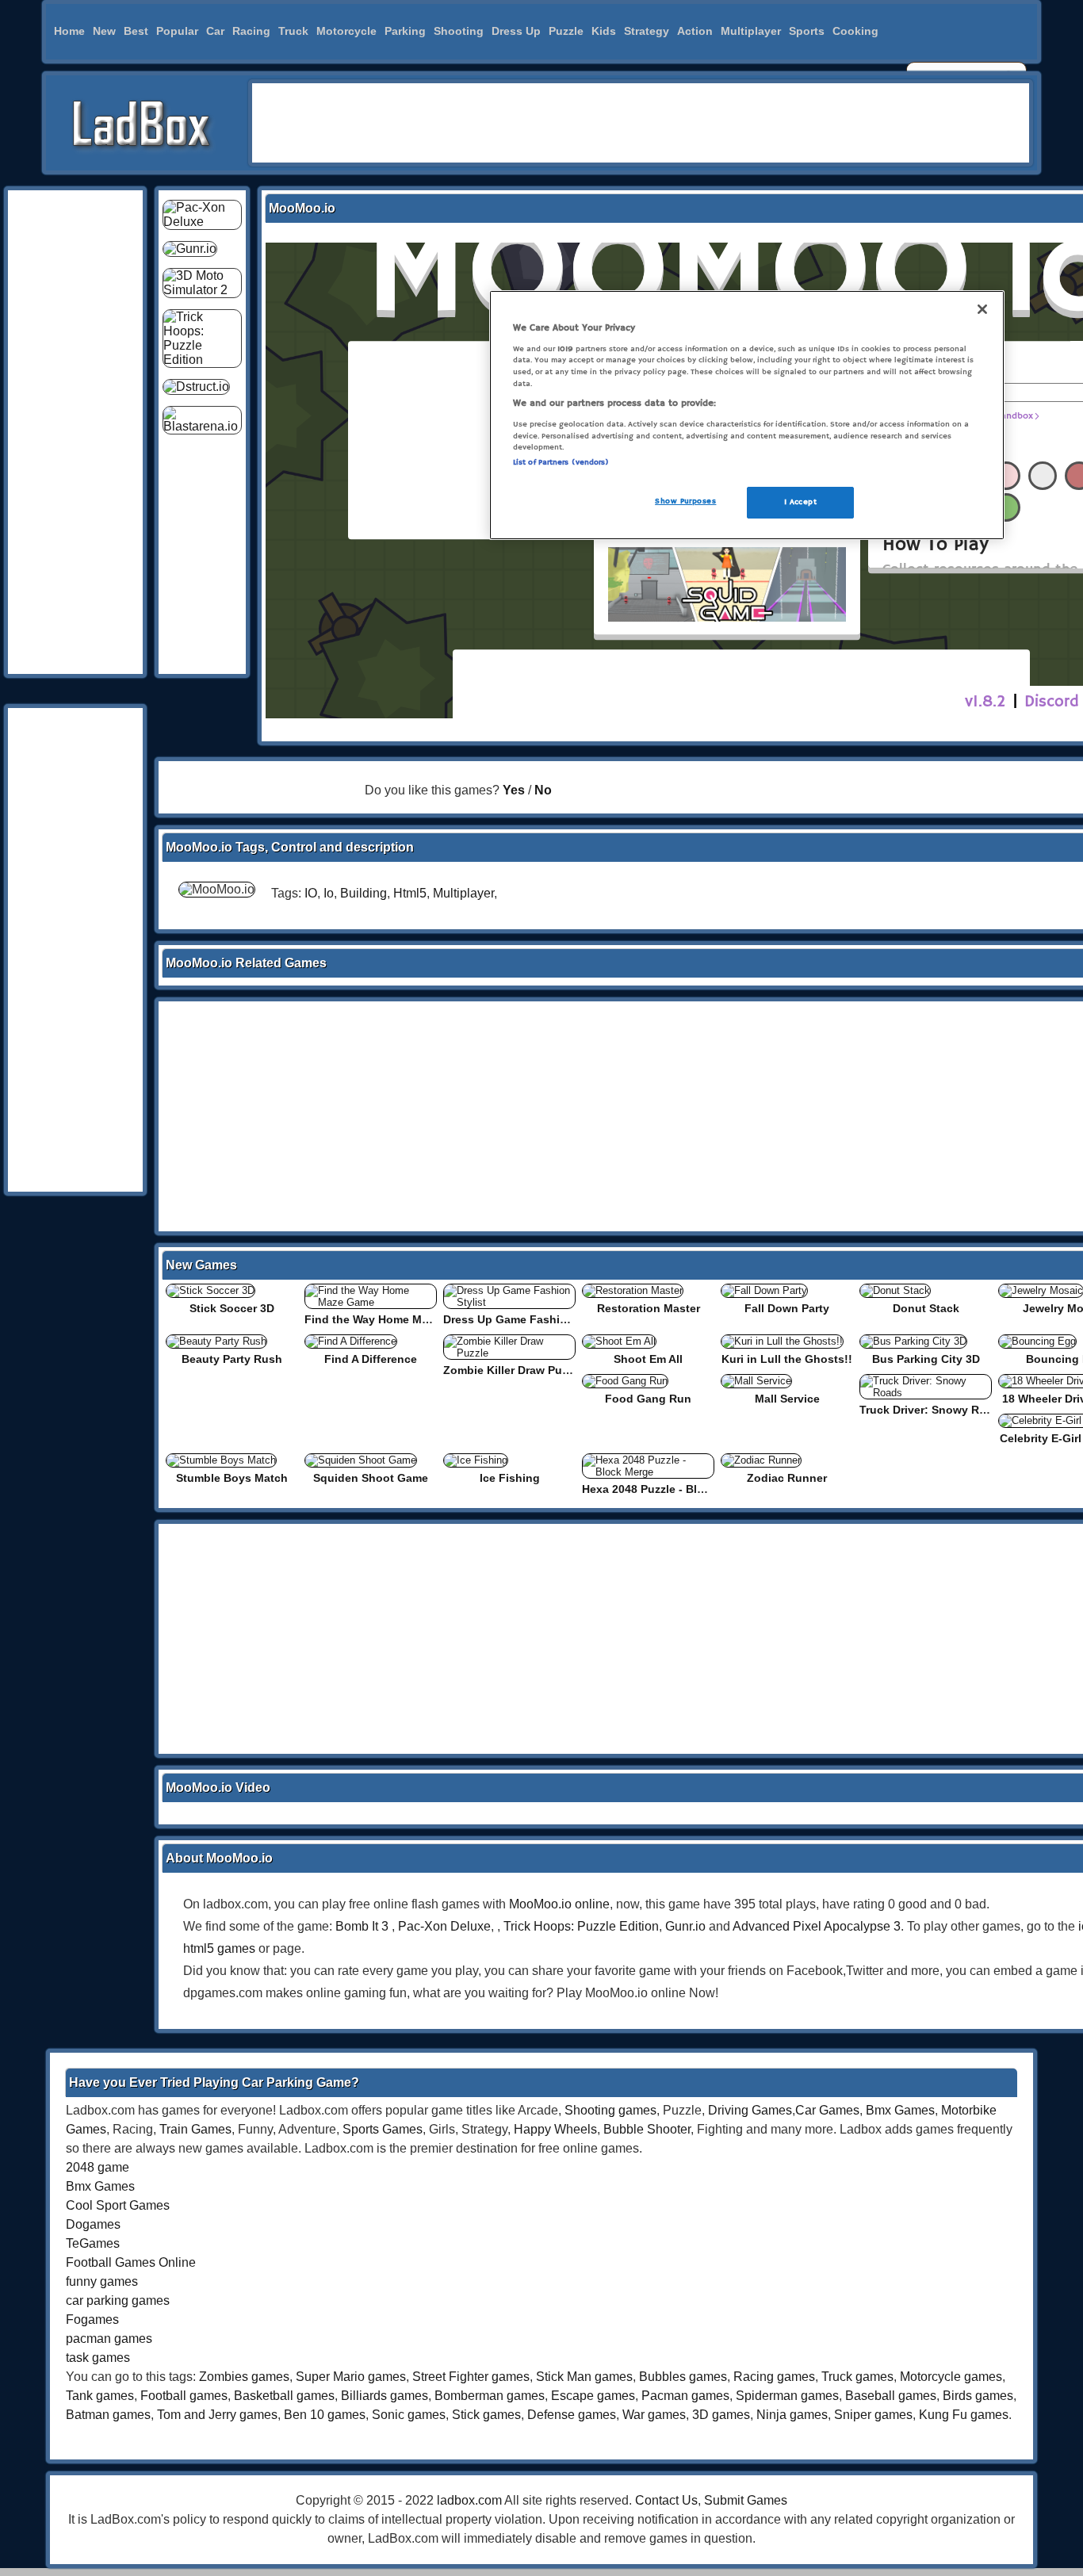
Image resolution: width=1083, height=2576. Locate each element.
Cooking (855, 31)
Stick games (486, 2415)
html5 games (219, 1948)
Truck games (857, 2377)
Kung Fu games (964, 2415)
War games (654, 2415)
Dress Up (516, 31)
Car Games (827, 2110)
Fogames (92, 2320)
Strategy (647, 31)
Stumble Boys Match (232, 1478)
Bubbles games (683, 2377)
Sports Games (383, 2129)
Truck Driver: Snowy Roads (933, 1410)
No (543, 790)
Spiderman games (787, 2396)
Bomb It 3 (362, 1926)
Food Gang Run (648, 1399)
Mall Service (787, 1399)
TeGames (93, 2243)
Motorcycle (346, 31)
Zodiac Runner (787, 1478)
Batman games (108, 2415)
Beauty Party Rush (232, 1359)
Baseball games (891, 2396)
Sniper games (873, 2415)
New (104, 31)
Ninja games (792, 2415)
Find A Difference (371, 1359)
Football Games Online (131, 2262)
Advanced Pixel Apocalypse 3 (817, 1926)
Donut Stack (926, 1308)
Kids (604, 31)
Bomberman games (490, 2396)
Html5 (410, 893)
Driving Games (750, 2110)
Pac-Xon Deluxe (444, 1926)
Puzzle (566, 31)
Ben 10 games (325, 2415)
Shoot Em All (648, 1359)
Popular (177, 31)
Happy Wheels (555, 2129)
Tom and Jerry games (217, 2415)
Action (695, 31)
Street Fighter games (471, 2377)
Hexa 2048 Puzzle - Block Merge (668, 1489)
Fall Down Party (787, 1308)
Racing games (774, 2377)
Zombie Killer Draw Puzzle (513, 1370)
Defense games (572, 2415)
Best (136, 31)
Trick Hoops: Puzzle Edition (581, 1926)
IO (311, 893)
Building (364, 893)
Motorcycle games (951, 2377)
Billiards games (385, 2396)
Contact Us (666, 2500)
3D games (721, 2415)
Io (329, 893)
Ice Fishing (510, 1478)
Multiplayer (751, 31)
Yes (514, 790)
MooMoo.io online (559, 1904)
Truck (293, 31)
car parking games (118, 2300)
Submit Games (746, 2500)
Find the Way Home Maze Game (389, 1319)
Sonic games (409, 2415)
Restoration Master (649, 1308)
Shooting (459, 31)
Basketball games (284, 2396)
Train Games (195, 2129)
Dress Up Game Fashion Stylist (527, 1319)
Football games (184, 2396)
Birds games (978, 2396)
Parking (405, 31)
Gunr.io (685, 1926)
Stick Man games (584, 2377)
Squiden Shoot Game (371, 1478)
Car (215, 31)
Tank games (100, 2396)
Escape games (593, 2396)
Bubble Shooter (647, 2129)
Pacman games (685, 2396)
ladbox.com (469, 2500)
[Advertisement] (641, 123)
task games (98, 2358)
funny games (102, 2281)
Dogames (93, 2224)
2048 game (98, 2167)
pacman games (109, 2339)
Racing (251, 31)
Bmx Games (900, 2110)
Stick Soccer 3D (232, 1308)
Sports (807, 31)
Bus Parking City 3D (926, 1359)
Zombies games (244, 2377)
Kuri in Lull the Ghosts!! (787, 1359)
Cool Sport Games (118, 2205)
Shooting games (610, 2110)
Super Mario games (351, 2377)
